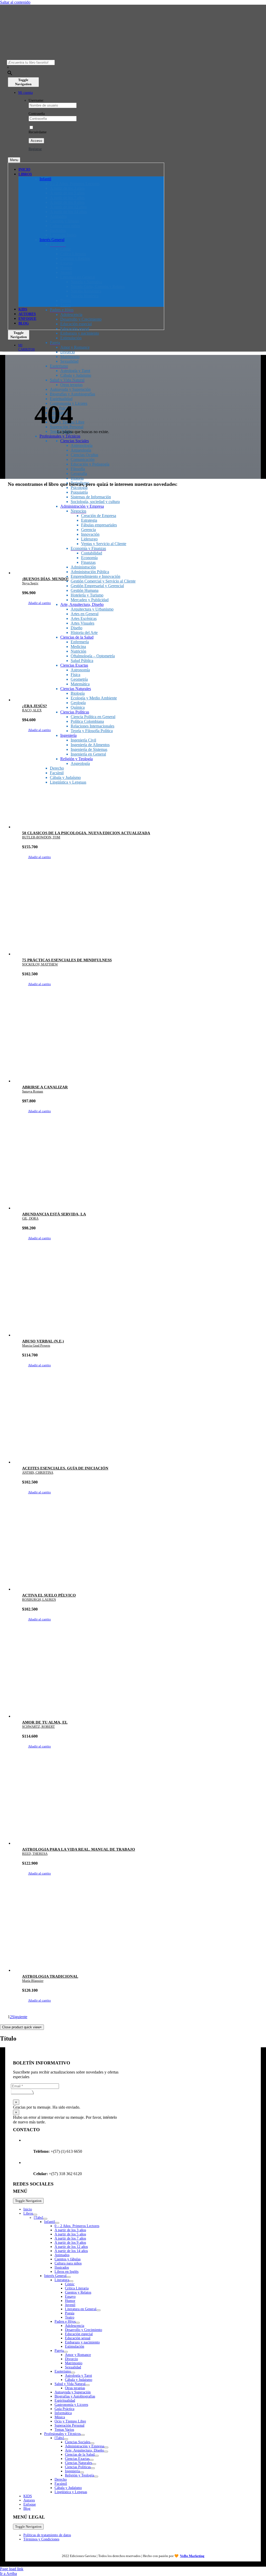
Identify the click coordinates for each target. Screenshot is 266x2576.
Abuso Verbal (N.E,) (43, 1341)
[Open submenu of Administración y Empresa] (106, 2447)
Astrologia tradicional (50, 1976)
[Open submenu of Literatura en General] (98, 2310)
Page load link (12, 2569)
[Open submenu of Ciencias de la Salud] (97, 2456)
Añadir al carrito (39, 603)
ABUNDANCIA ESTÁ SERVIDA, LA (54, 1214)
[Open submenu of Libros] (35, 2215)
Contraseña (37, 114)
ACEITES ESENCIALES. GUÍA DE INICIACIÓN (65, 1468)
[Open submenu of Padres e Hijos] (78, 2323)
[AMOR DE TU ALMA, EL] (138, 1679)
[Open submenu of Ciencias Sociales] (92, 2443)
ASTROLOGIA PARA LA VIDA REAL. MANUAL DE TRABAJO (79, 1849)
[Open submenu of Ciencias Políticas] (93, 2468)
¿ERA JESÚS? (35, 706)
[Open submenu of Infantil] (57, 2223)
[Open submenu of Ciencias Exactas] (91, 2460)
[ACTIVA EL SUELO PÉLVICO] (138, 1552)
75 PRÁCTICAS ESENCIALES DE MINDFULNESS (67, 960)
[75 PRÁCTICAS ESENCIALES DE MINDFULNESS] (138, 916)
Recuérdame (38, 132)
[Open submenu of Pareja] (66, 2352)
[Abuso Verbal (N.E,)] (138, 1297)
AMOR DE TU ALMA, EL (45, 1722)
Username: (36, 100)
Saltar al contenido (15, 2)
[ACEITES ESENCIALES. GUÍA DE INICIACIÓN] (138, 1425)
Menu (14, 160)
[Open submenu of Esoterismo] (73, 2373)
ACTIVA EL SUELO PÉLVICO (49, 1595)
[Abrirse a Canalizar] (138, 1043)
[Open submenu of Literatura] (71, 2281)
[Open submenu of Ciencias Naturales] (94, 2464)
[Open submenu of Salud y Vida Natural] (88, 2385)
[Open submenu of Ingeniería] (82, 2472)
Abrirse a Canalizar (45, 1087)
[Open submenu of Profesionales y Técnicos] (83, 2435)
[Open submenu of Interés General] (69, 2277)
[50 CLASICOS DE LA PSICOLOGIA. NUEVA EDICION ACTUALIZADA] (138, 789)
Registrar (35, 149)
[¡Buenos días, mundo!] (138, 535)
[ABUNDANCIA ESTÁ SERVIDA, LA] (138, 1170)
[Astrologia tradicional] (138, 1933)
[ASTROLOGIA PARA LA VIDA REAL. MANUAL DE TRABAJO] (138, 1806)
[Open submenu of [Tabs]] (45, 2219)
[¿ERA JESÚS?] (138, 662)
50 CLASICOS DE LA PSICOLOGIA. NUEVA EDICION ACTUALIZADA (86, 833)
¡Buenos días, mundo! (45, 579)
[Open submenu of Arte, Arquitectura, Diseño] (106, 2452)
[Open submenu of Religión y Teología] (96, 2476)
